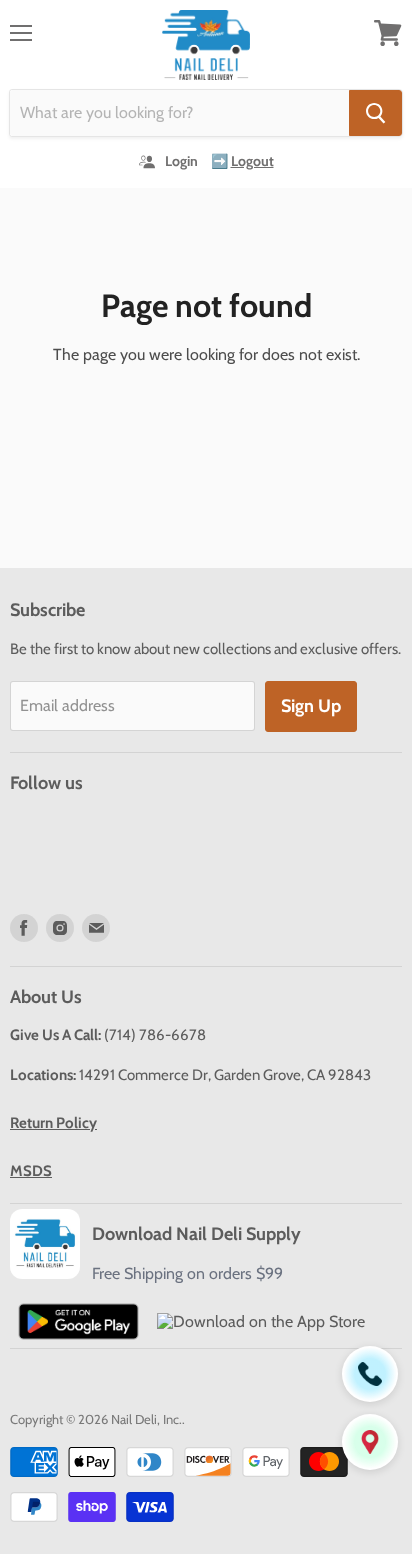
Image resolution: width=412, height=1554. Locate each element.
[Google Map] (370, 1442)
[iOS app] (261, 1321)
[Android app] (78, 1321)
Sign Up (311, 706)
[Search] (375, 113)
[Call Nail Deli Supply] (370, 1374)
